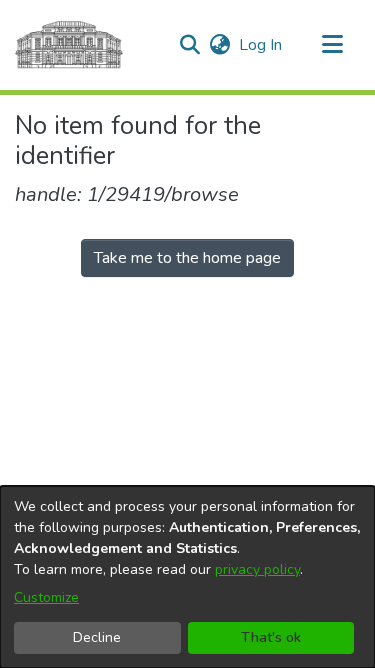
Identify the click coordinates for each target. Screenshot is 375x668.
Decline (97, 637)
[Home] (69, 45)
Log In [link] (261, 45)
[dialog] (187, 577)
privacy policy (257, 569)
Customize (46, 597)
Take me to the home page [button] (187, 258)
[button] (189, 45)
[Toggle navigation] (332, 45)
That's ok (271, 637)
